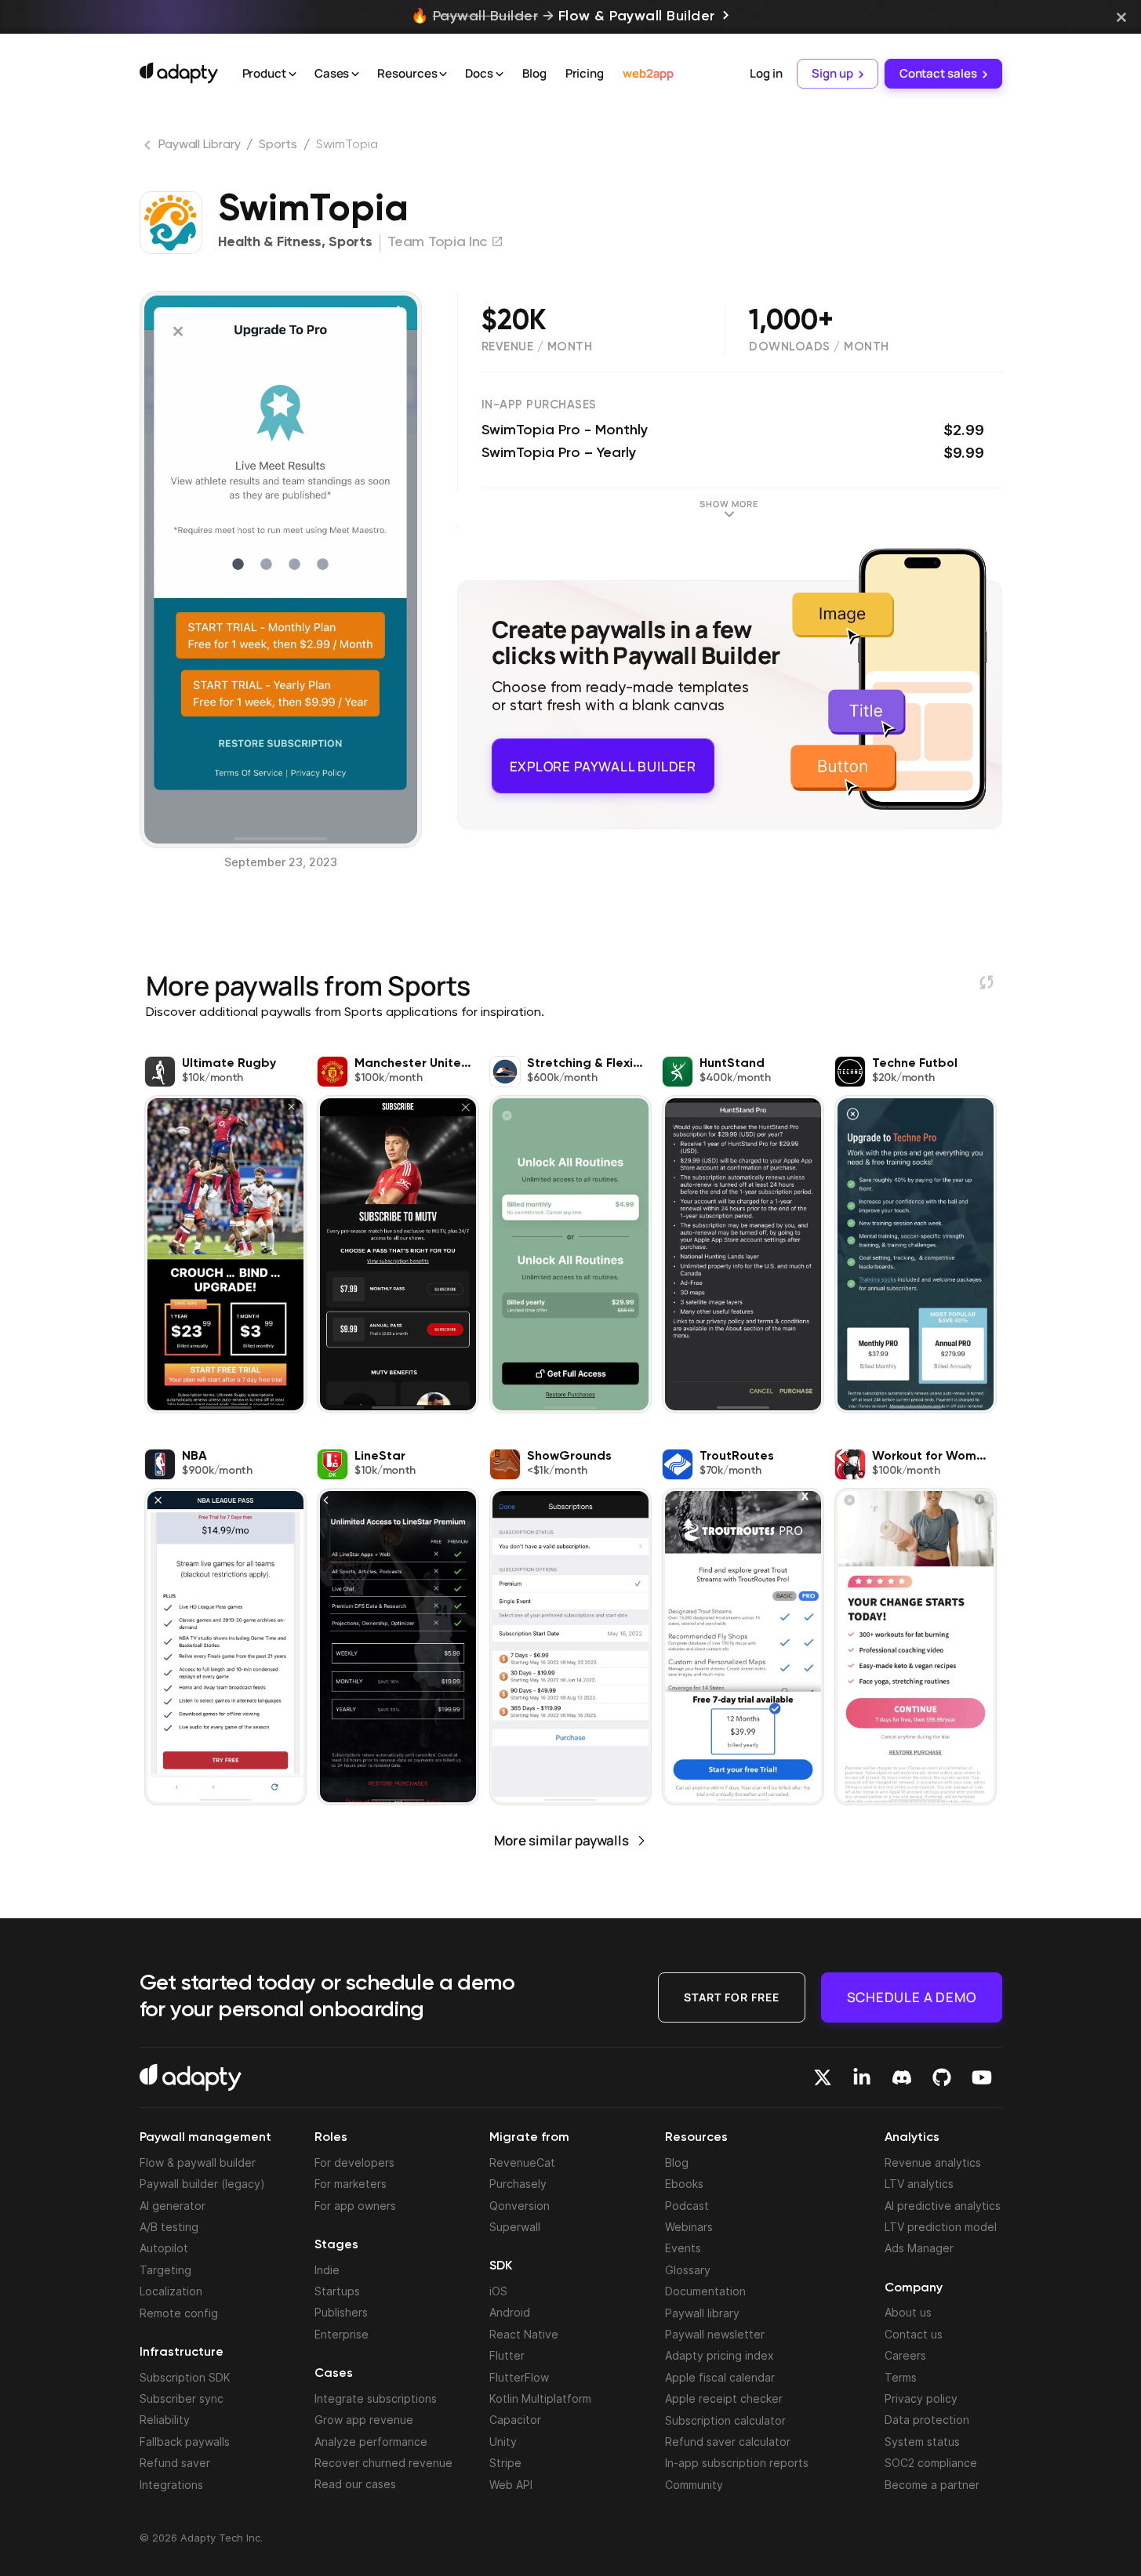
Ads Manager (919, 2248)
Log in (766, 73)
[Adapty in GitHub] (942, 2077)
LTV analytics (919, 2184)
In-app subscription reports (737, 2463)
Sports (278, 145)
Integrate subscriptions (376, 2398)
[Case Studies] (355, 74)
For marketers (351, 2184)
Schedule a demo (912, 1996)
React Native (524, 2334)
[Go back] (149, 148)
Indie (327, 2270)
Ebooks (684, 2184)
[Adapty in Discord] (902, 2077)
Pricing (585, 73)
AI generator (173, 2206)
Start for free (732, 1996)
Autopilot (164, 2248)
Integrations (171, 2485)
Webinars (689, 2227)
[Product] (293, 74)
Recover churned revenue (383, 2463)
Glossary (688, 2270)
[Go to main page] (179, 73)
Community (694, 2485)
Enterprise (342, 2334)
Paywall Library (200, 145)
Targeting (165, 2270)
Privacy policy (921, 2398)
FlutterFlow (519, 2377)
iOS (498, 2291)
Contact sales (938, 73)
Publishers (341, 2312)
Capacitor (515, 2420)
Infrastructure (182, 2353)
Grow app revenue (364, 2420)
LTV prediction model (941, 2227)
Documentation (705, 2291)
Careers (905, 2355)
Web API (511, 2485)
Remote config (179, 2313)
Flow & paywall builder (198, 2162)
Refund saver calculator (728, 2442)
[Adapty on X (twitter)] (823, 2077)
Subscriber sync (182, 2398)
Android (510, 2312)
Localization (171, 2291)
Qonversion (520, 2206)
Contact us (914, 2334)
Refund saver (175, 2463)
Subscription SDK (185, 2377)
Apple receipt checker (724, 2398)
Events (683, 2248)
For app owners (355, 2206)
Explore (603, 759)
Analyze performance (371, 2442)
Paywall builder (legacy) (202, 2184)
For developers (354, 2162)
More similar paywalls (561, 1840)
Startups (337, 2291)
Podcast (687, 2206)
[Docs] (500, 74)
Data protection (927, 2420)
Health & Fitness (270, 242)
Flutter (507, 2355)
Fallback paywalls (185, 2442)
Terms (901, 2377)
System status (922, 2442)
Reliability (165, 2420)
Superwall (515, 2227)
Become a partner (932, 2485)
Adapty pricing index (719, 2355)
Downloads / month (819, 347)
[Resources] (443, 74)
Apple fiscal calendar (720, 2377)
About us (908, 2312)
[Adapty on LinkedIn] (862, 2077)
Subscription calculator (725, 2420)
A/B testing (169, 2227)
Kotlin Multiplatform (540, 2398)
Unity (503, 2442)
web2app (648, 73)
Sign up (832, 73)
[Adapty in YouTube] (982, 2077)
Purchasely (518, 2184)
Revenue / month (537, 347)
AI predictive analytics (943, 2206)
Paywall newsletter (715, 2334)
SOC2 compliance (931, 2463)
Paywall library (702, 2313)
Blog (534, 73)
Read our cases (355, 2484)
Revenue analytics (933, 2162)
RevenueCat (522, 2162)
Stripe (505, 2463)
